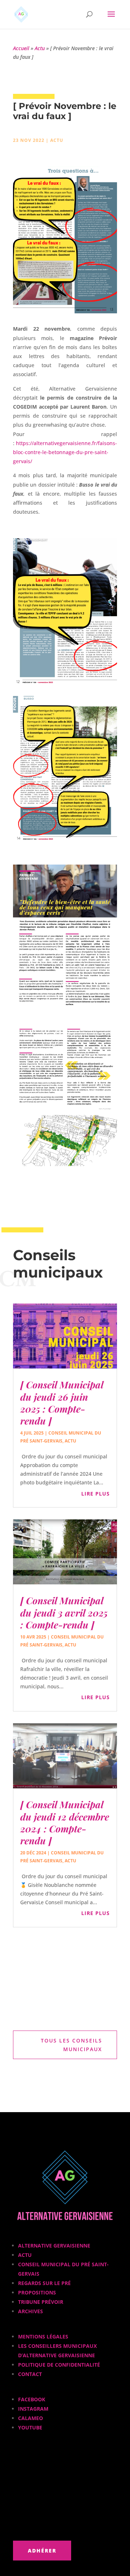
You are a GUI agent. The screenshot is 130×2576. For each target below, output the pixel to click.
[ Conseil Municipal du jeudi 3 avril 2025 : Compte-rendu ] (64, 1612)
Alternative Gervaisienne (54, 2246)
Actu (40, 48)
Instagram (33, 2409)
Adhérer (42, 2551)
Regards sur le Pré (44, 2283)
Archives (31, 2311)
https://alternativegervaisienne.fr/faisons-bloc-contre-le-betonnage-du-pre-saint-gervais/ (65, 452)
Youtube (30, 2427)
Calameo (31, 2418)
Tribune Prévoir (41, 2302)
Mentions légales (43, 2336)
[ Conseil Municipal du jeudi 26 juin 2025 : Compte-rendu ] (62, 1403)
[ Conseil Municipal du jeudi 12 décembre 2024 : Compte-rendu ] (65, 1822)
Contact (30, 2374)
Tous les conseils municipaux (71, 2045)
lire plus (96, 1494)
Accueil (21, 48)
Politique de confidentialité (59, 2365)
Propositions (37, 2292)
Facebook (32, 2399)
